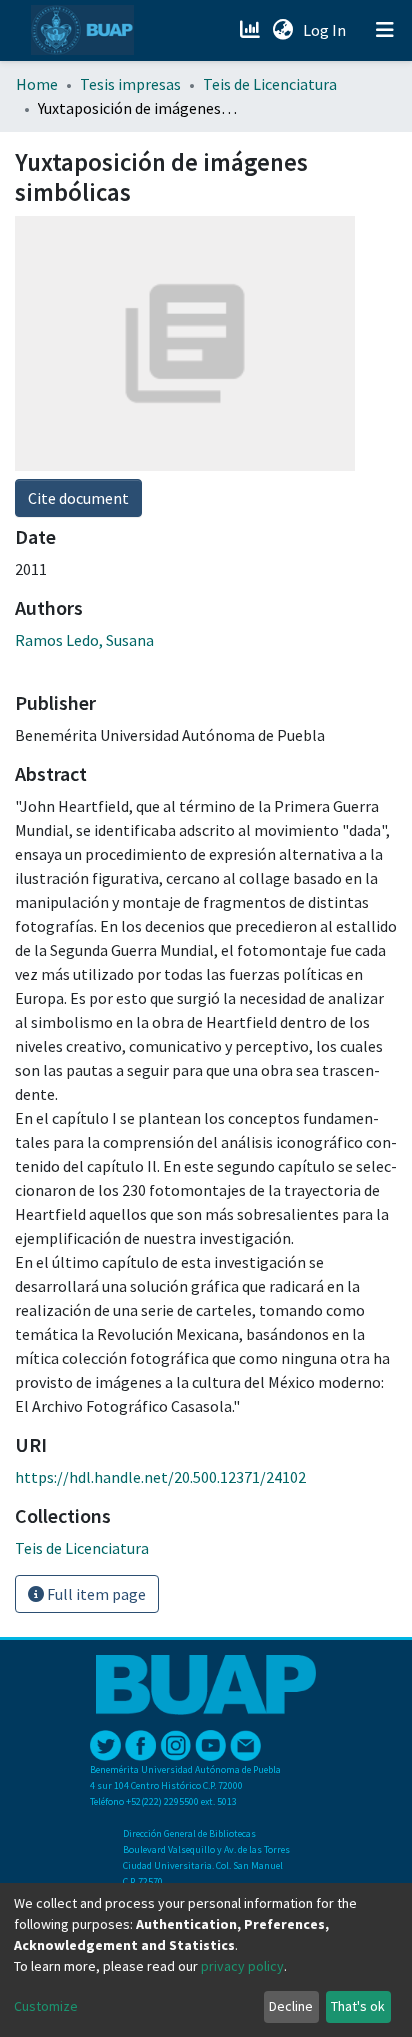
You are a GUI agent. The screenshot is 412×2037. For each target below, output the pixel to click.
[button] (282, 30)
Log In (326, 30)
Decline (291, 2006)
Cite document (78, 498)
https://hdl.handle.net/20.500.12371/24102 (160, 1477)
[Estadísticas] (251, 30)
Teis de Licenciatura (270, 84)
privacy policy (242, 1966)
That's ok (358, 2006)
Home (37, 84)
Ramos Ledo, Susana (84, 640)
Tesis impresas (130, 84)
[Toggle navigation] (385, 30)
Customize (46, 2006)
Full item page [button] (95, 1594)
